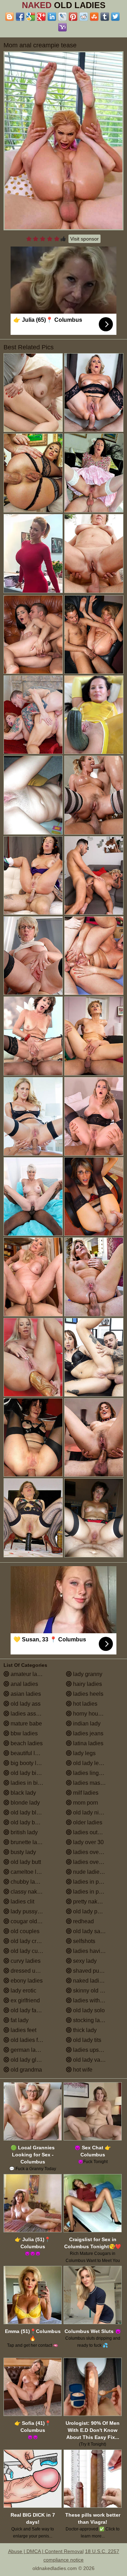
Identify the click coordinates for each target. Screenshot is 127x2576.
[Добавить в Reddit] (84, 17)
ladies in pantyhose (97, 1892)
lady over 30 (88, 1842)
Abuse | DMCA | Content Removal (46, 2551)
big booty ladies (30, 1763)
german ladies (28, 2050)
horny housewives (95, 1714)
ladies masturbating (97, 1783)
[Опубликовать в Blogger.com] (10, 17)
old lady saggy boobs (98, 1931)
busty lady (23, 1852)
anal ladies (24, 1684)
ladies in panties (93, 1882)
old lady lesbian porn (98, 1763)
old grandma (26, 2070)
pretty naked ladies (96, 1902)
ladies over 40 (90, 1852)
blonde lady (25, 1803)
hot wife (82, 2070)
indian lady (86, 1724)
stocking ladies (91, 2020)
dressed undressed (34, 1971)
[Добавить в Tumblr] (105, 17)
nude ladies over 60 (97, 1872)
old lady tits (86, 2040)
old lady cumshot (31, 1951)
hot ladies (84, 1704)
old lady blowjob (30, 1813)
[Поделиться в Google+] (41, 17)
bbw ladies (23, 1733)
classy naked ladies (35, 1892)
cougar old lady (29, 1921)
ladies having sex (94, 1951)
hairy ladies (87, 1684)
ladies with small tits (97, 2000)
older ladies (87, 1822)
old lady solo (88, 2010)
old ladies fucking (32, 2040)
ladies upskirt (89, 2050)
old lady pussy (90, 1911)
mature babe (26, 1724)
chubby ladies (27, 1882)
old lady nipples (92, 1813)
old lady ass (25, 1704)
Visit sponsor (84, 239)
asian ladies (25, 1694)
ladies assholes (29, 1714)
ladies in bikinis (29, 1783)
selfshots (83, 1941)
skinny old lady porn (97, 1991)
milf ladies (85, 1793)
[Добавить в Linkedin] (52, 17)
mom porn (85, 1803)
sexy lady (84, 1961)
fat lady (19, 2020)
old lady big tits (29, 1773)
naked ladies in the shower (98, 1981)
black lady (23, 1793)
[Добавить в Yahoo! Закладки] (62, 27)
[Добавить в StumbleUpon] (94, 17)
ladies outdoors (92, 1832)
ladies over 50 (90, 1862)
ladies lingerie (90, 1773)
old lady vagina (91, 2060)
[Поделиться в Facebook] (20, 17)
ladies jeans (87, 1733)
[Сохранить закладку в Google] (31, 17)
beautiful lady (27, 1753)
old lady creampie (32, 1941)
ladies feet (23, 2030)
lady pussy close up (35, 1911)
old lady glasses (30, 2060)
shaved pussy (90, 1971)
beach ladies (26, 1743)
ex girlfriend (25, 2000)
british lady (23, 1832)
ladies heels (87, 1694)
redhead (83, 1921)
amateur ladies (28, 1674)
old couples (24, 1931)
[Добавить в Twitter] (115, 17)
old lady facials (29, 2010)
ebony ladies (26, 1981)
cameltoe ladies (30, 1872)
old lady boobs (28, 1822)
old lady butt (25, 1862)
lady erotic (23, 1991)
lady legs (84, 1753)
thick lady (84, 2030)
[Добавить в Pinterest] (73, 17)
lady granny (87, 1674)
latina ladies (87, 1743)
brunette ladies (28, 1842)
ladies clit (22, 1902)
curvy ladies (25, 1961)
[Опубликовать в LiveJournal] (62, 17)
